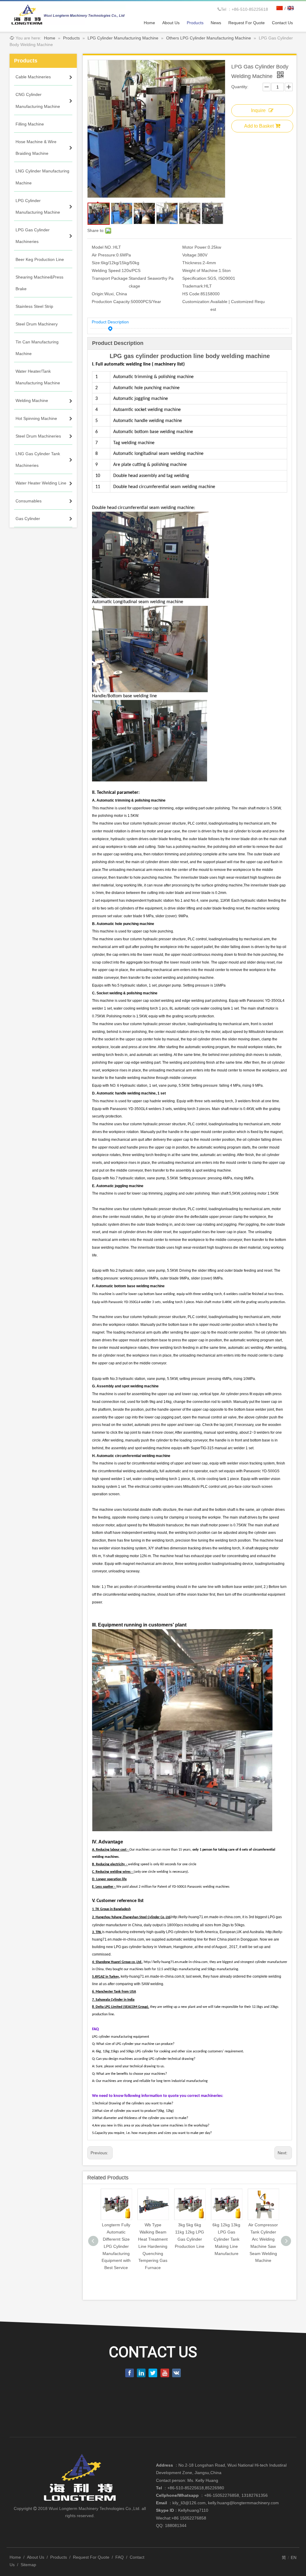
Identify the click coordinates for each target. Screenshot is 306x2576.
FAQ (120, 2557)
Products (59, 2557)
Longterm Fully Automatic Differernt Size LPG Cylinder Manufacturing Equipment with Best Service (116, 2246)
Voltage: (190, 255)
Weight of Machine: (201, 270)
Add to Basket (259, 126)
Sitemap (28, 2565)
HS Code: (191, 294)
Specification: (195, 278)
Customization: (196, 302)
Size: (96, 263)
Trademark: (193, 286)
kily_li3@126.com (189, 2503)
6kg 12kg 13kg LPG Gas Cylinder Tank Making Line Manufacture (226, 2239)
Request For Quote (91, 2557)
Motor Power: (195, 247)
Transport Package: (110, 278)
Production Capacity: (111, 302)
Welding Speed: (107, 270)
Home (15, 2557)
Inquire (258, 110)
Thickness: (192, 263)
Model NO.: (102, 247)
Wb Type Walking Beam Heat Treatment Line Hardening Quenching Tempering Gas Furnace (153, 2246)
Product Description (110, 322)
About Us (36, 2557)
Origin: (98, 294)
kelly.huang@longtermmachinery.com (243, 2503)
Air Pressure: (104, 255)
